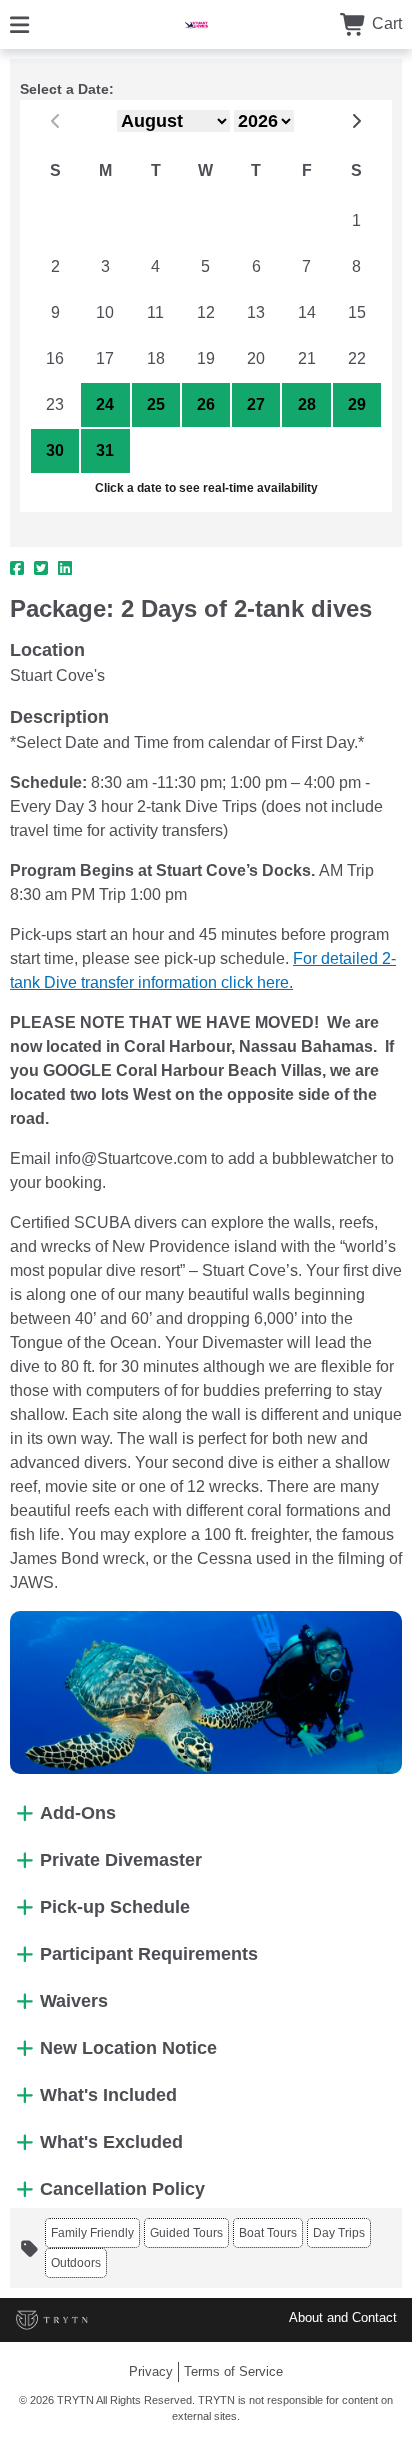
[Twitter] (41, 569)
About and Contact (343, 2317)
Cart (385, 23)
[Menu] (19, 23)
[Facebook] (17, 569)
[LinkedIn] (65, 569)
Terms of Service (233, 2371)
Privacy (151, 2371)
